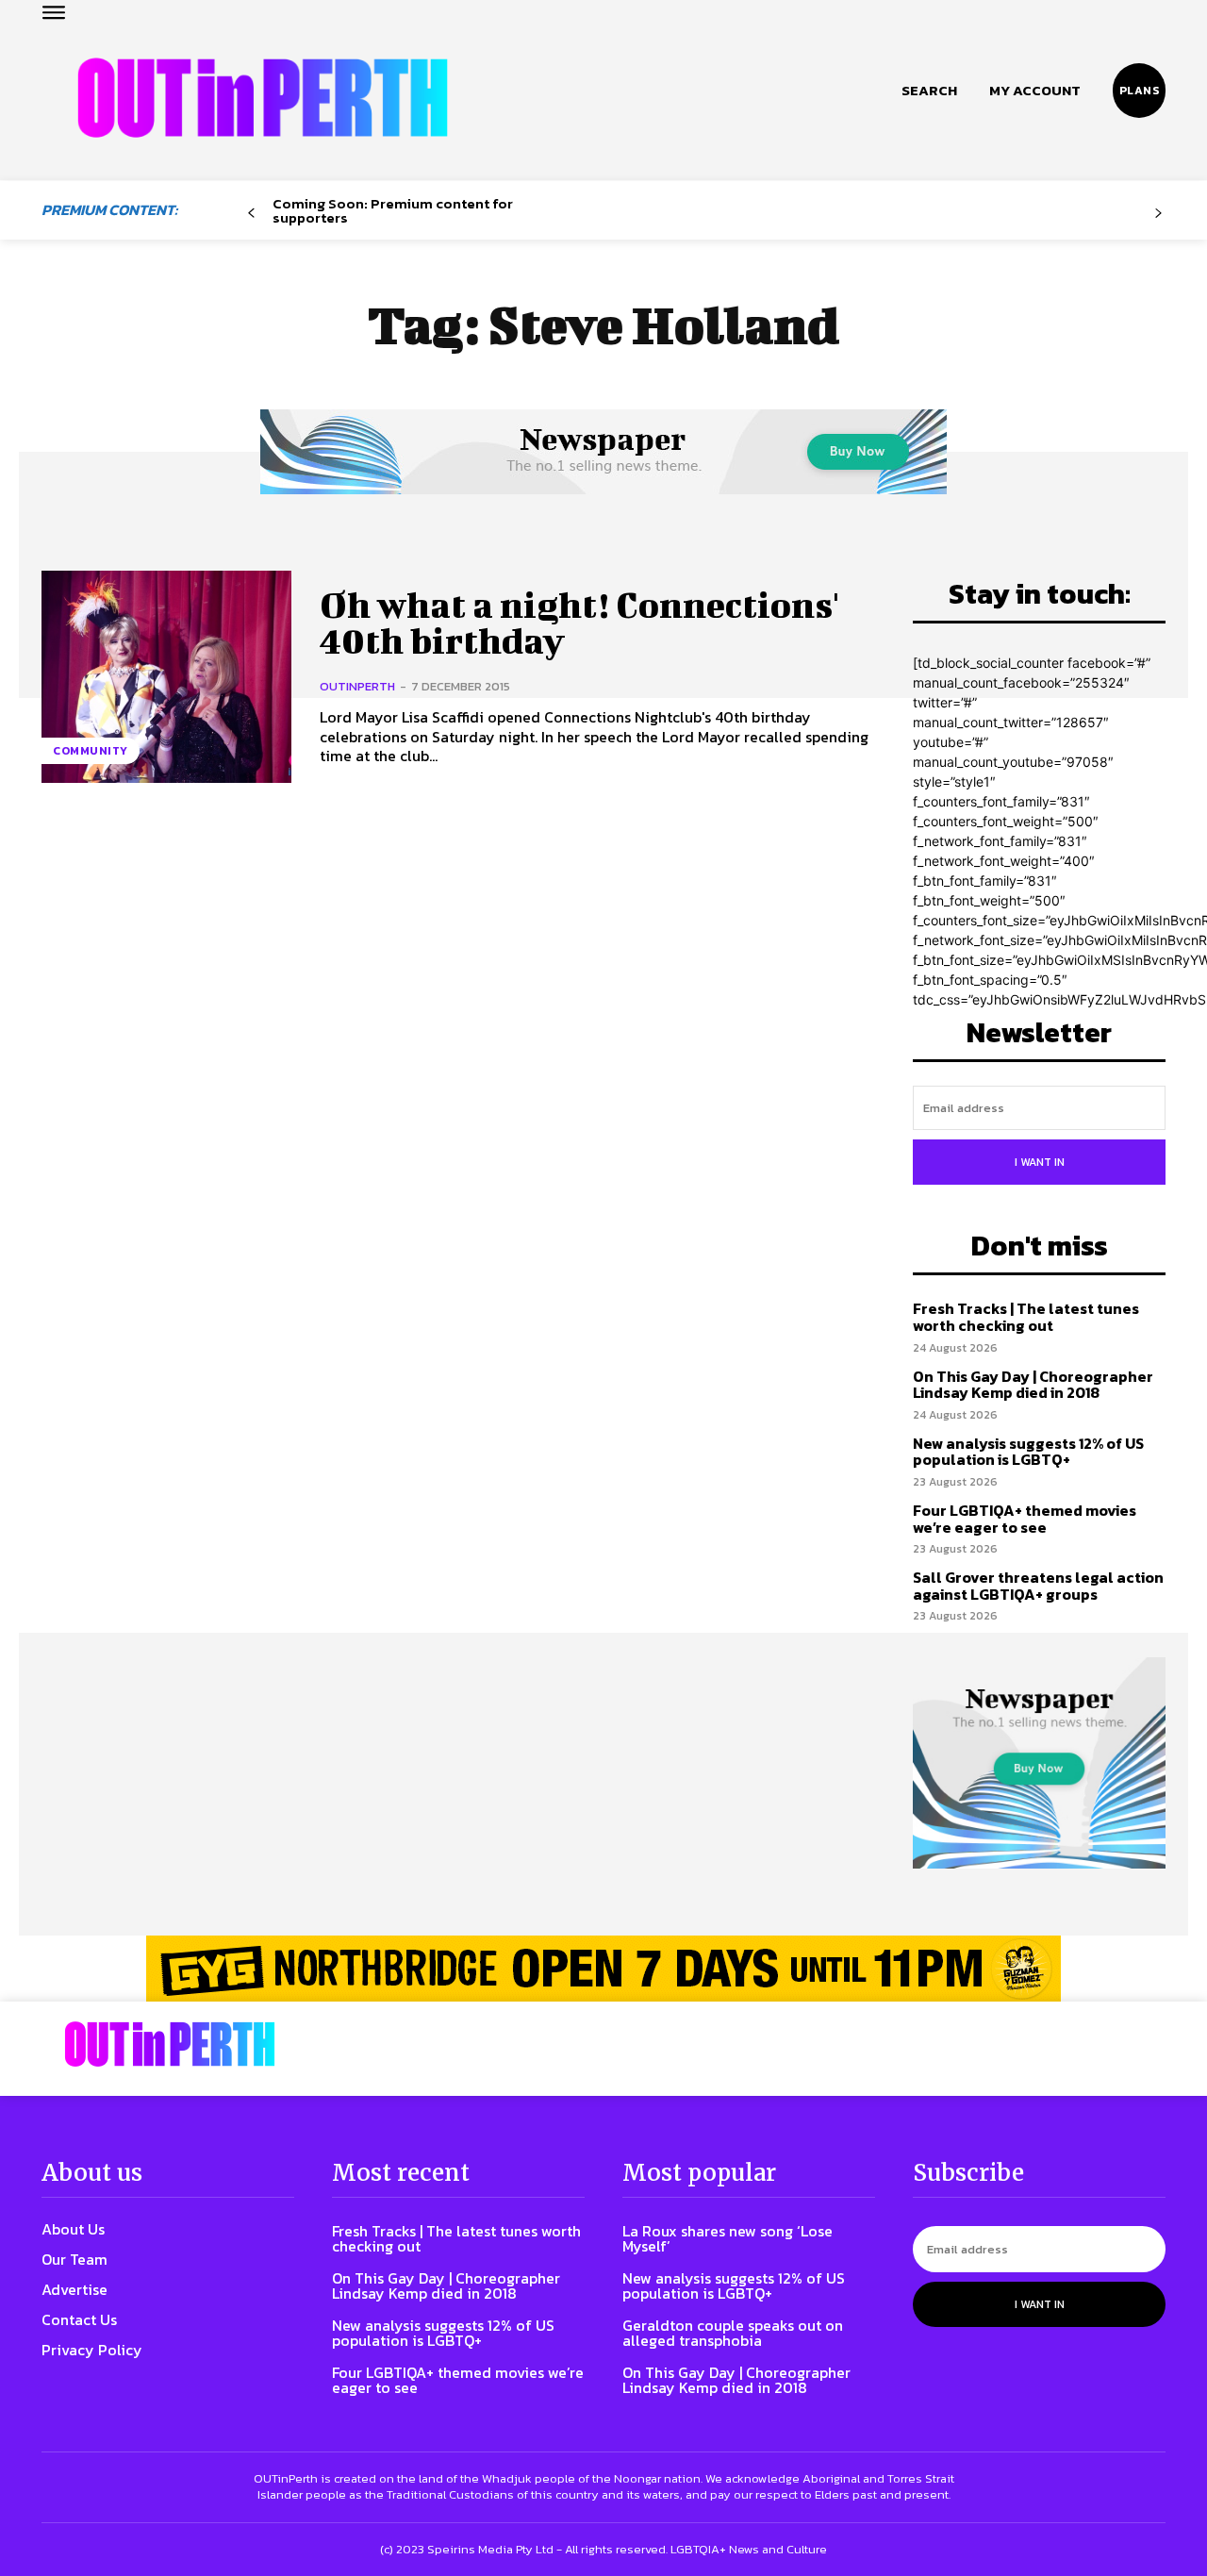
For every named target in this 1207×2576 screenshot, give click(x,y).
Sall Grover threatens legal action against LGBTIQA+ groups (1038, 1586)
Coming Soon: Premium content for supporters (393, 210)
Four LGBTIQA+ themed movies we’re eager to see (1025, 1519)
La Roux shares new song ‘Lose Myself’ (728, 2238)
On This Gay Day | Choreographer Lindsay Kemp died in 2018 (1033, 1385)
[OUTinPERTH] (263, 98)
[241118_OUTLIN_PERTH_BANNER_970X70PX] (603, 1969)
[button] (929, 91)
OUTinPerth (357, 686)
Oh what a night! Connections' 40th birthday (579, 623)
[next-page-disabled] (1158, 214)
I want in (1040, 1162)
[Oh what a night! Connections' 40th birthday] (166, 677)
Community (91, 751)
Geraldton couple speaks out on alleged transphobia (733, 2333)
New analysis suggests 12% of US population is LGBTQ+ (1028, 1452)
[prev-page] (251, 214)
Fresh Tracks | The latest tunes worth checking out (1026, 1317)
